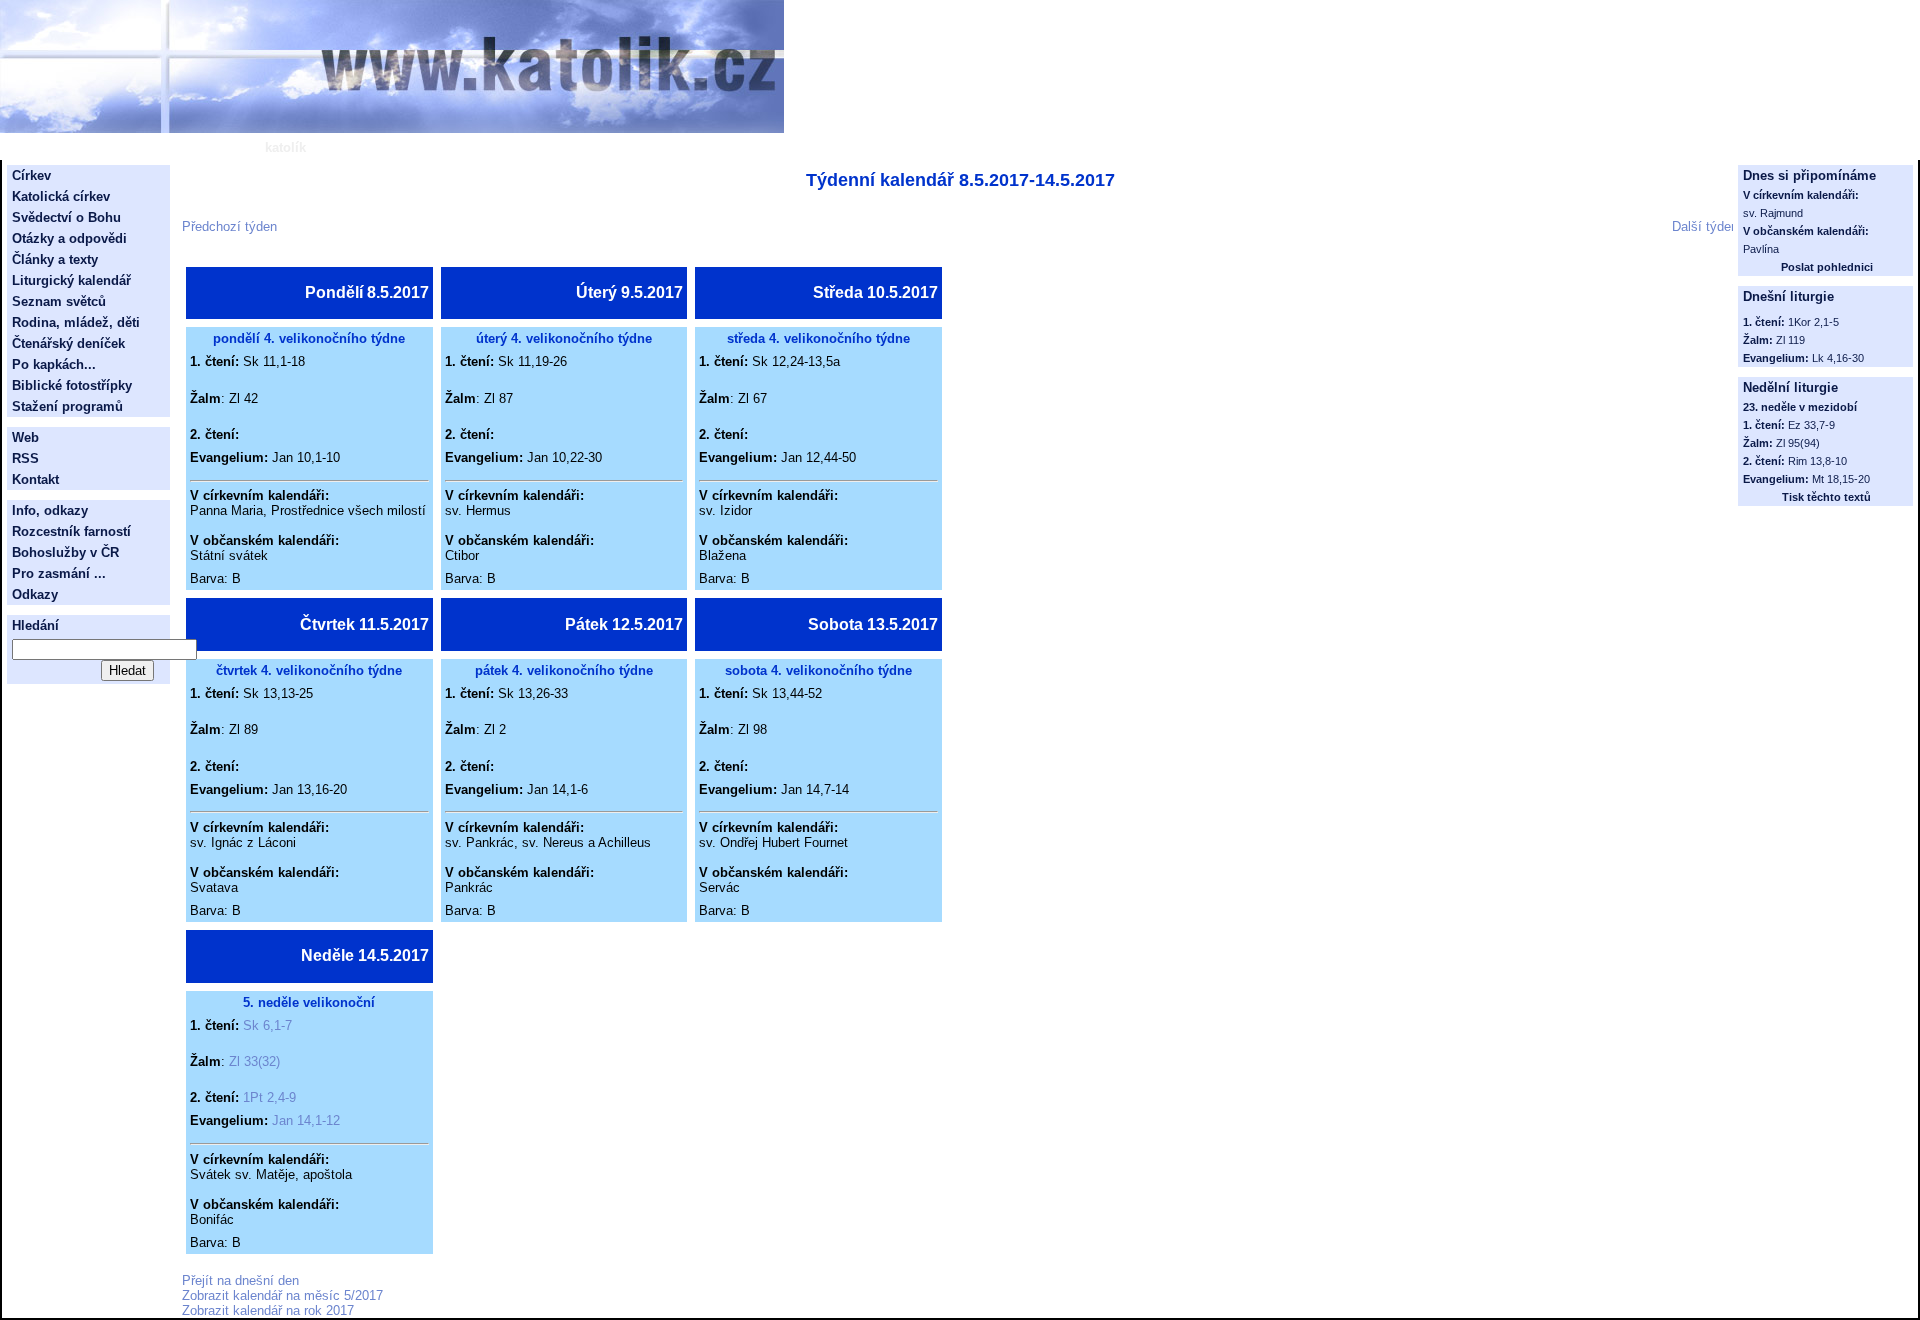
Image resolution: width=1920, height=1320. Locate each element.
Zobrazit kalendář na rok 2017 (268, 1310)
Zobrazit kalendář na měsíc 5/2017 (282, 1295)
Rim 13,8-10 (1817, 461)
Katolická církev (61, 196)
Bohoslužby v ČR (65, 552)
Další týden (1705, 226)
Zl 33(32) (254, 1061)
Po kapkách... (54, 364)
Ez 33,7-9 (1811, 425)
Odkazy (35, 594)
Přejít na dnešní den (240, 1280)
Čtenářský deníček (68, 343)
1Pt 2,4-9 (269, 1097)
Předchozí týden (229, 226)
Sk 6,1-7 (267, 1025)
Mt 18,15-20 (1841, 479)
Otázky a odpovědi (69, 238)
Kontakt (35, 479)
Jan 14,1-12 (306, 1120)
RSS (25, 458)
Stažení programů (67, 406)
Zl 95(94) (1798, 443)
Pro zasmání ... (59, 573)
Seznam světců (59, 301)
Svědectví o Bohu (66, 217)
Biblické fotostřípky (72, 385)
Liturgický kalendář (71, 280)
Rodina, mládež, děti (76, 322)
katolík (285, 147)
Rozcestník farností (71, 531)
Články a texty (55, 259)
